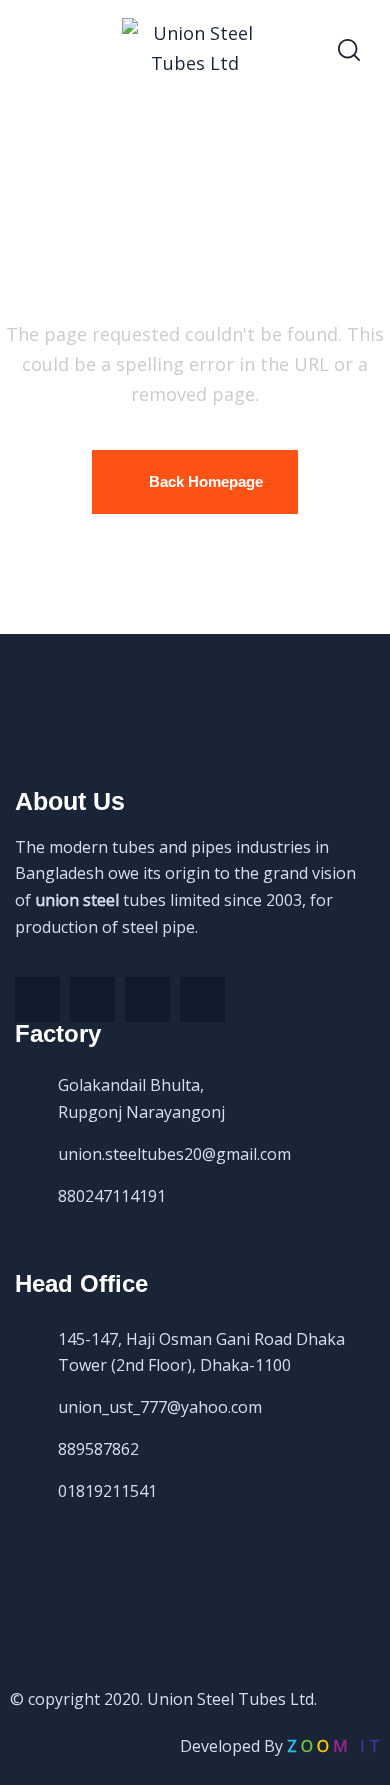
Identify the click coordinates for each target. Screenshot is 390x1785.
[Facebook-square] (37, 999)
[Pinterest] (147, 999)
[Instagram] (202, 999)
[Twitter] (92, 999)
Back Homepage (206, 481)
